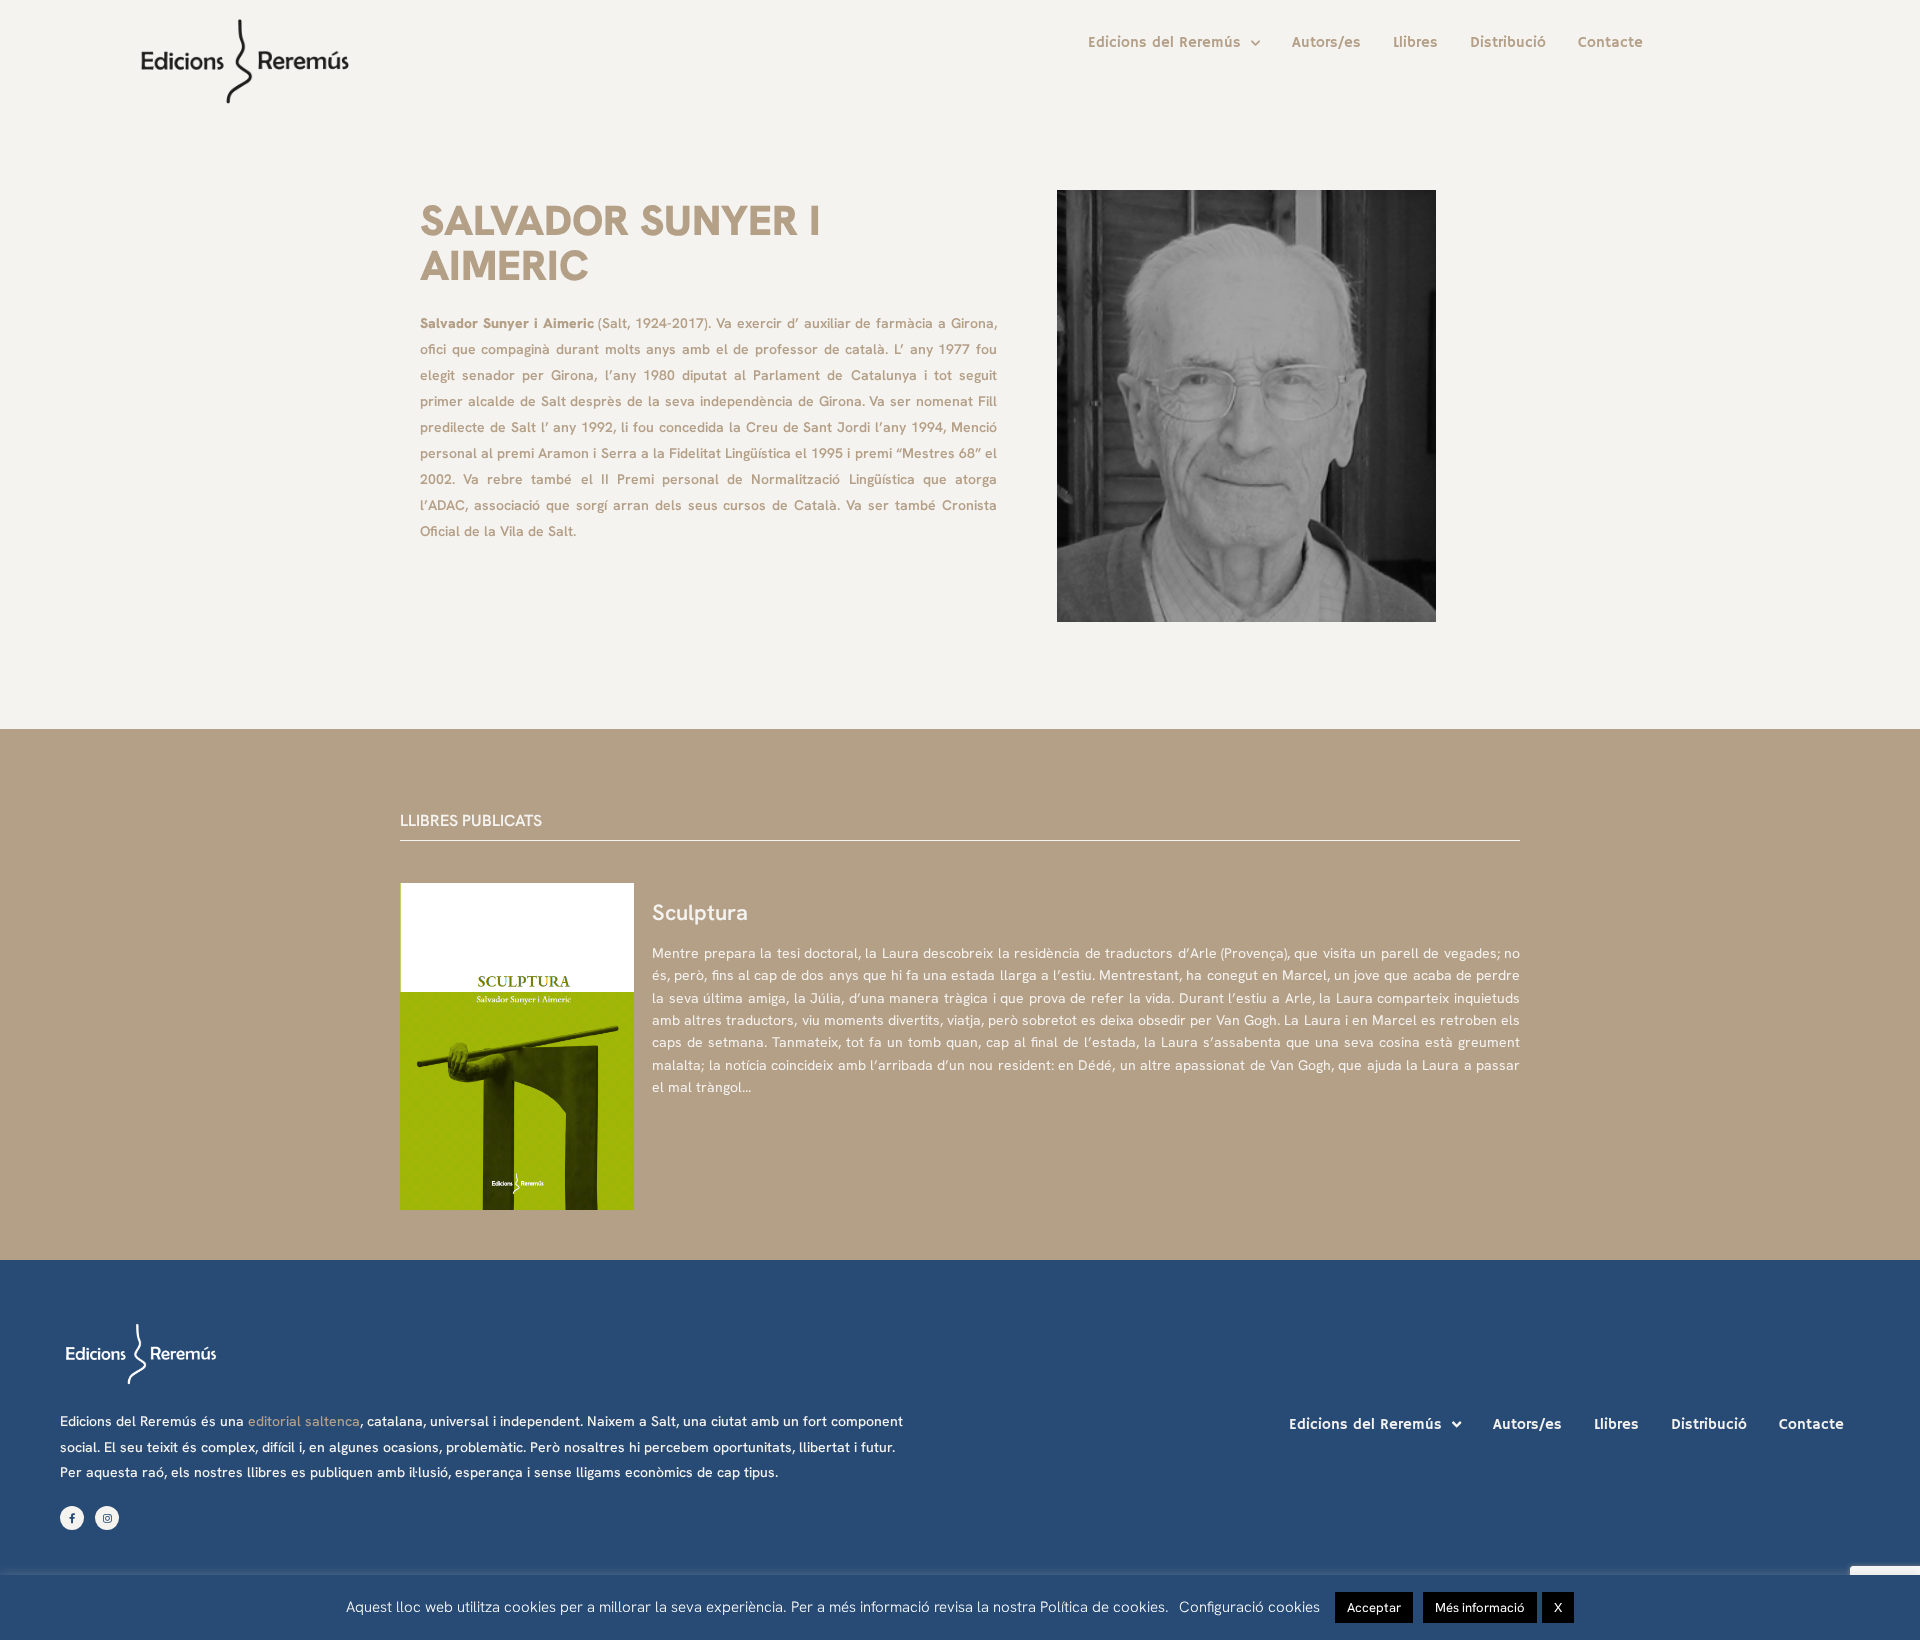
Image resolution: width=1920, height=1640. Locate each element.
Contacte (1610, 42)
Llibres (1415, 42)
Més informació (1480, 1607)
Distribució (1508, 42)
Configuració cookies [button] (1249, 1607)
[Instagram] (107, 1518)
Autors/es (1326, 42)
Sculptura (700, 912)
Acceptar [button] (1374, 1607)
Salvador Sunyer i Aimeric (620, 243)
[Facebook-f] (72, 1518)
